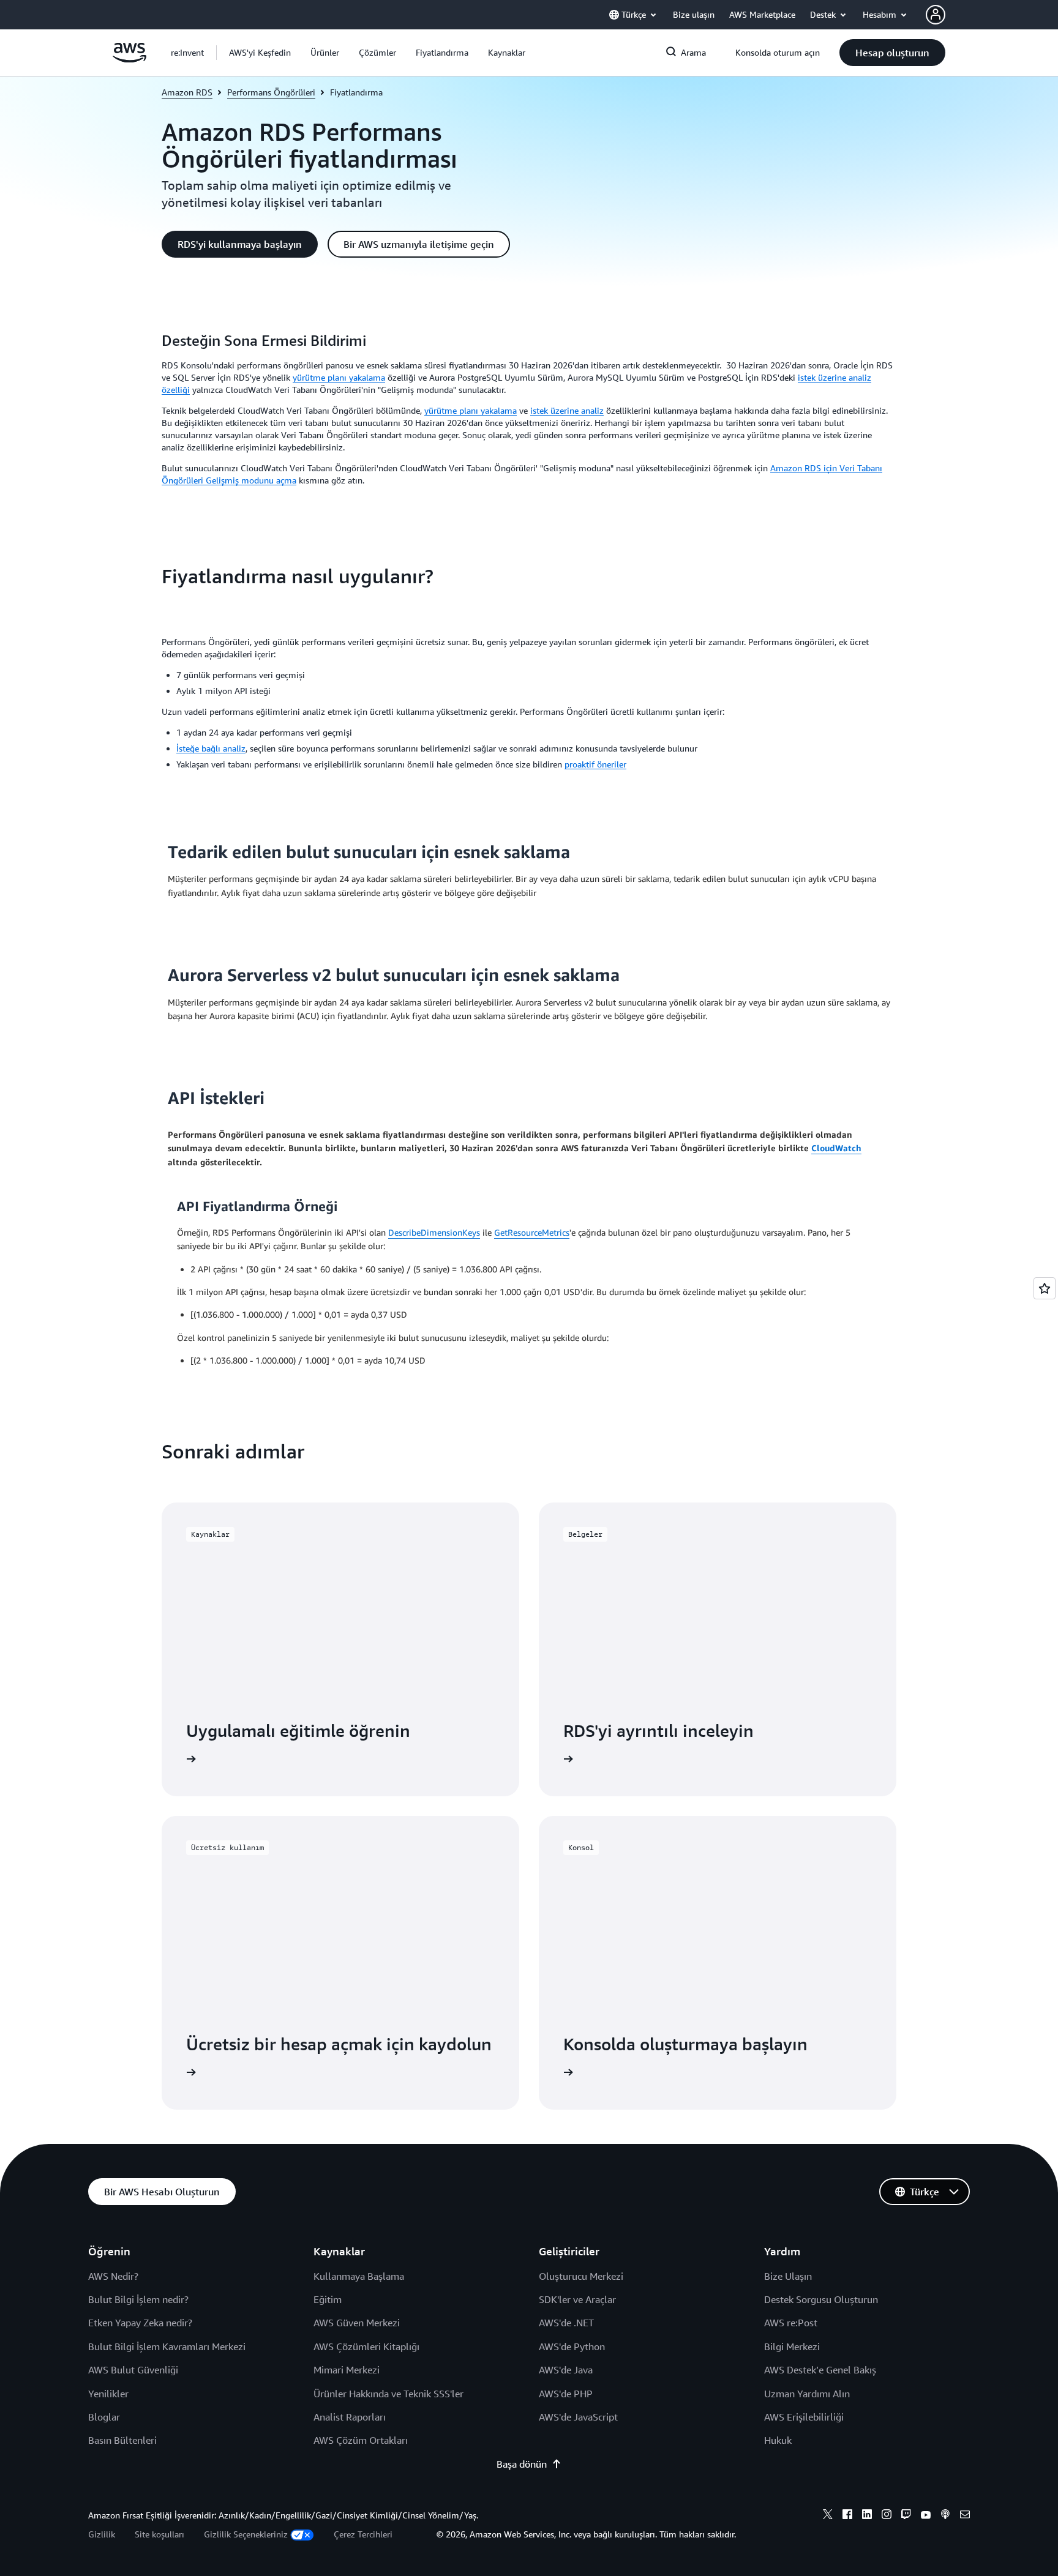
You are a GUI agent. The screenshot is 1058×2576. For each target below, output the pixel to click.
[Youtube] (926, 2516)
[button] (260, 53)
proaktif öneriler (595, 764)
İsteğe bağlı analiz (211, 748)
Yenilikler (108, 2394)
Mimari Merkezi (347, 2370)
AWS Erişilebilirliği (804, 2417)
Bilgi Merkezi (792, 2346)
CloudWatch (836, 1148)
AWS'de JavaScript (578, 2417)
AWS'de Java (566, 2370)
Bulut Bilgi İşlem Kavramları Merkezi (167, 2346)
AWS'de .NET (566, 2323)
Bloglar (104, 2417)
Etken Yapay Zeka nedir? (140, 2323)
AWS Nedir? (113, 2276)
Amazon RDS (187, 92)
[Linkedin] (867, 2516)
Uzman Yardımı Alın (807, 2394)
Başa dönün (522, 2464)
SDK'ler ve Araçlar (577, 2299)
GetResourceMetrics (532, 1232)
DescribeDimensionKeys (434, 1232)
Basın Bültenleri (122, 2440)
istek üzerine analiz (567, 410)
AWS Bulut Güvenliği (133, 2370)
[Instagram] (887, 2516)
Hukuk (778, 2440)
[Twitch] (906, 2516)
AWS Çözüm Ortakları (361, 2440)
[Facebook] (847, 2516)
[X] (828, 2516)
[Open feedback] (1045, 1288)
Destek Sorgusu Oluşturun (821, 2299)
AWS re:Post (791, 2323)
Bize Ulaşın (788, 2276)
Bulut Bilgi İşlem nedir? (138, 2299)
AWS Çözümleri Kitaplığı (366, 2346)
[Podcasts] (945, 2516)
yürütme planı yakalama (339, 377)
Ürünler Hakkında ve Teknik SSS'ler (388, 2394)
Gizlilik (102, 2534)
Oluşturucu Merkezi (581, 2276)
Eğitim (328, 2299)
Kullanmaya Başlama (359, 2276)
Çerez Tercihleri (363, 2534)
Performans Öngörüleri (271, 92)
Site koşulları (159, 2534)
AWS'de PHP (566, 2394)
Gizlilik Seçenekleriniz (246, 2534)
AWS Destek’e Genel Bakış (820, 2370)
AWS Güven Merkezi (357, 2323)
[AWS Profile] (936, 15)
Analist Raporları (350, 2417)
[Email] (965, 2516)
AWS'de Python (572, 2346)
